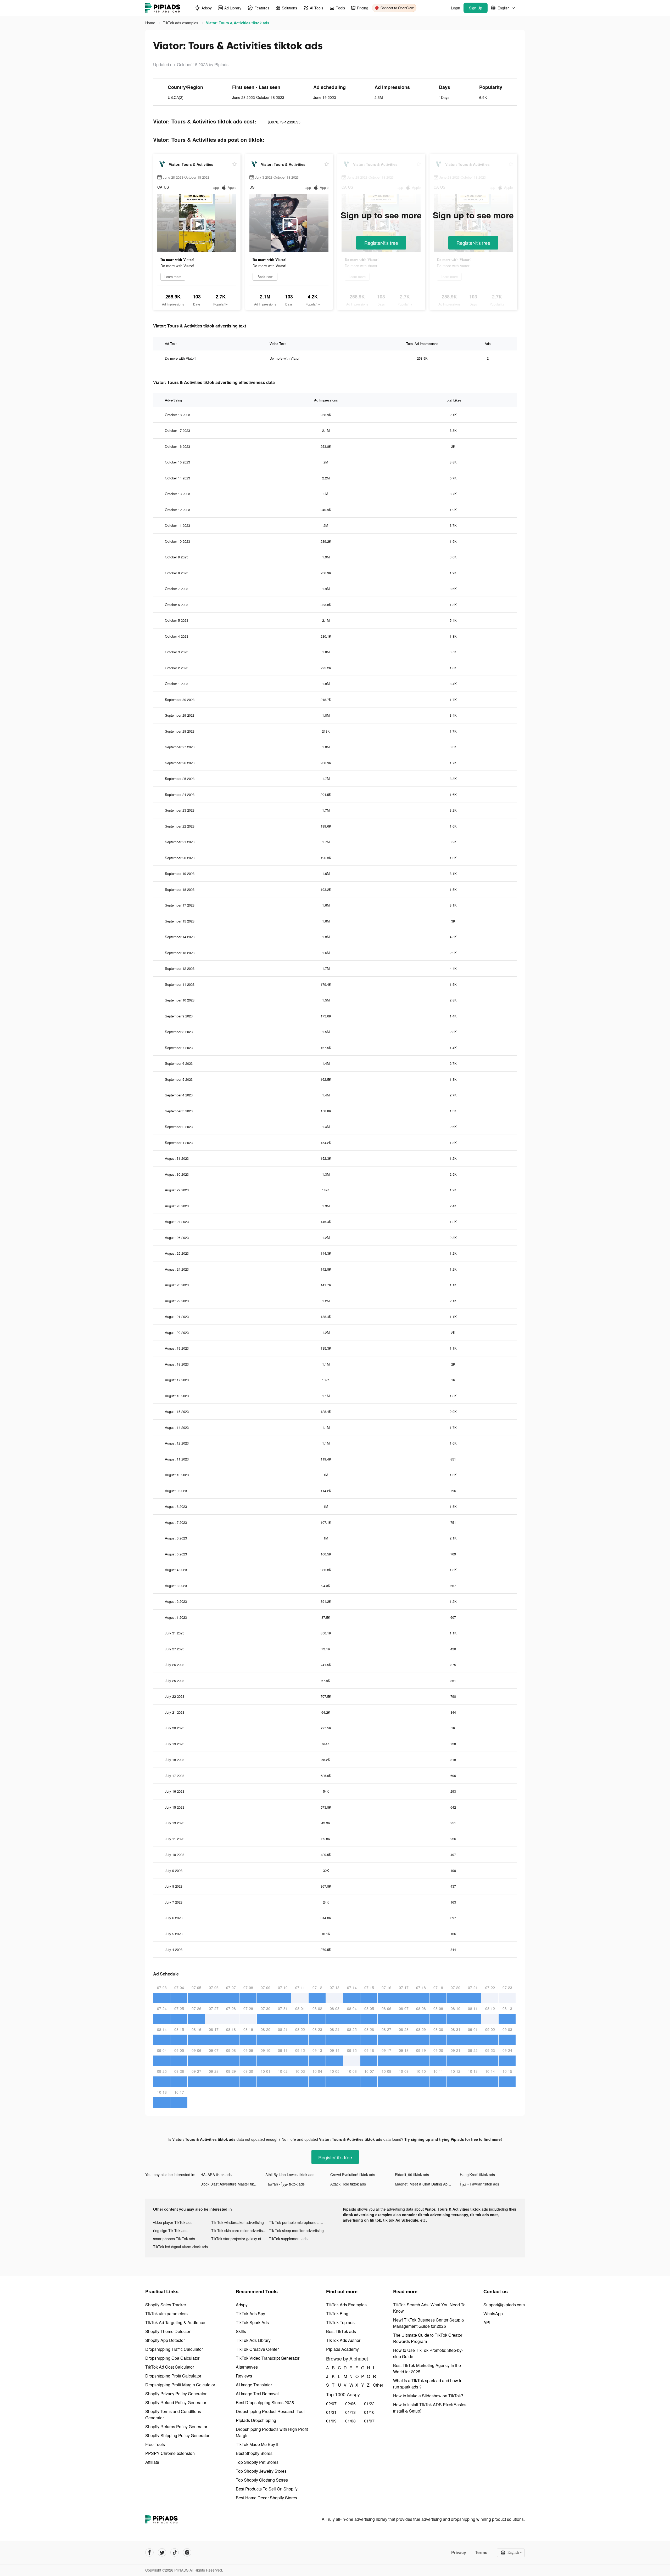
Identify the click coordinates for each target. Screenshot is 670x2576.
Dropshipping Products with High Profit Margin (272, 2432)
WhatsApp (493, 2314)
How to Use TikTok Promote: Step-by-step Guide (428, 2353)
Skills (241, 2331)
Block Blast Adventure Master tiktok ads (233, 2184)
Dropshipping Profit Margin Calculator (180, 2385)
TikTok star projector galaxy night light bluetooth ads (240, 2239)
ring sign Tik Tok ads (170, 2230)
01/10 (369, 2412)
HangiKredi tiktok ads (477, 2175)
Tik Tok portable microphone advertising (298, 2222)
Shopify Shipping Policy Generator (177, 2435)
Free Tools (155, 2444)
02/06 (350, 2404)
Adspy (242, 2305)
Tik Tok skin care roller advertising (239, 2230)
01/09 (331, 2421)
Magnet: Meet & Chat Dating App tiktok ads (427, 2184)
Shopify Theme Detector (168, 2331)
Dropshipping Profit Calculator (173, 2376)
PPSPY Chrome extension (170, 2453)
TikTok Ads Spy (250, 2314)
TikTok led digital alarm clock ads (180, 2247)
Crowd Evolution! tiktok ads (353, 2175)
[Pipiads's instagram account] (187, 2552)
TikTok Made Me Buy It (257, 2444)
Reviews (244, 2376)
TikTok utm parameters (166, 2314)
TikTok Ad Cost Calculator (170, 2367)
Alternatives (247, 2367)
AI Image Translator (254, 2385)
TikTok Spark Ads (252, 2322)
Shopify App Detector (165, 2340)
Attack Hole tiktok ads (348, 2184)
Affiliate (152, 2462)
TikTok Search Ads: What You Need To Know (429, 2308)
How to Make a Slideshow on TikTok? (428, 2396)
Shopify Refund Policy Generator (176, 2402)
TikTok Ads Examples (346, 2305)
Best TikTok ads (341, 2331)
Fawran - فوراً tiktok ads (285, 2184)
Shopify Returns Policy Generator (176, 2427)
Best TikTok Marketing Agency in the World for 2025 (427, 2368)
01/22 (369, 2404)
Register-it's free (381, 243)
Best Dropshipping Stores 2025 (265, 2402)
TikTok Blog (337, 2314)
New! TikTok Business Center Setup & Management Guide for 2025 (429, 2323)
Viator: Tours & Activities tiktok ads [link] (238, 23)
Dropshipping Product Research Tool (270, 2411)
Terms (481, 2552)
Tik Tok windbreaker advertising (238, 2222)
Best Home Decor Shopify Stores (266, 2498)
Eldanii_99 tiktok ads (412, 2175)
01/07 (369, 2421)
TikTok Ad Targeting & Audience (175, 2322)
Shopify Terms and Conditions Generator (173, 2414)
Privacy (459, 2552)
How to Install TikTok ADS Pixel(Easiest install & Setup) (430, 2408)
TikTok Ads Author (343, 2340)
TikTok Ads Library (253, 2340)
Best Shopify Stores (254, 2453)
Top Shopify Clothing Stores (262, 2480)
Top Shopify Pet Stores (257, 2462)
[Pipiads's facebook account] (149, 2552)
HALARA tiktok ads (216, 2175)
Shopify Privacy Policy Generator (176, 2394)
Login (456, 8)
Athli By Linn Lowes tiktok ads (290, 2175)
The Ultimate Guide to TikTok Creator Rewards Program (428, 2338)
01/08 (350, 2421)
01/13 (350, 2412)
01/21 (331, 2412)
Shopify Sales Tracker (166, 2305)
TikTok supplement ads (288, 2239)
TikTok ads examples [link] (181, 23)
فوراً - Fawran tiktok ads (479, 2184)
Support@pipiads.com (504, 2305)
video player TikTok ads (173, 2222)
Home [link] (151, 23)
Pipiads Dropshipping (256, 2420)
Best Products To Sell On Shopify (267, 2489)
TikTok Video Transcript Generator (268, 2358)
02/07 (331, 2404)
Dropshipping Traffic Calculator (174, 2349)
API (487, 2322)
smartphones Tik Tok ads (174, 2239)
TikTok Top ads (340, 2322)
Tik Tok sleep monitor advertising (296, 2230)
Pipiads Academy (342, 2349)
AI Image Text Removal (257, 2394)
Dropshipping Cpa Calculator (172, 2358)
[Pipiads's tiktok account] (175, 2552)
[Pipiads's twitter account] (162, 2552)
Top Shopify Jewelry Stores (261, 2471)
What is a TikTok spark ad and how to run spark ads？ (428, 2384)
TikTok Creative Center (257, 2349)
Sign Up (476, 8)
